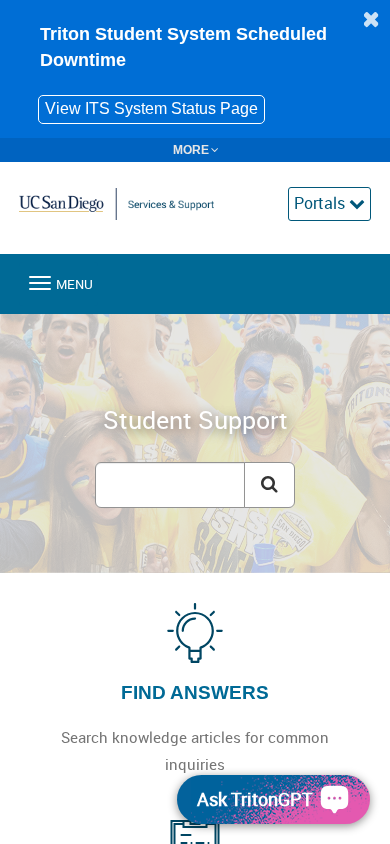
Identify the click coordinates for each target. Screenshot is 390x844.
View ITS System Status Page (151, 108)
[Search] (269, 485)
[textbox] (170, 485)
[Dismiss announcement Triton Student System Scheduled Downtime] (371, 19)
